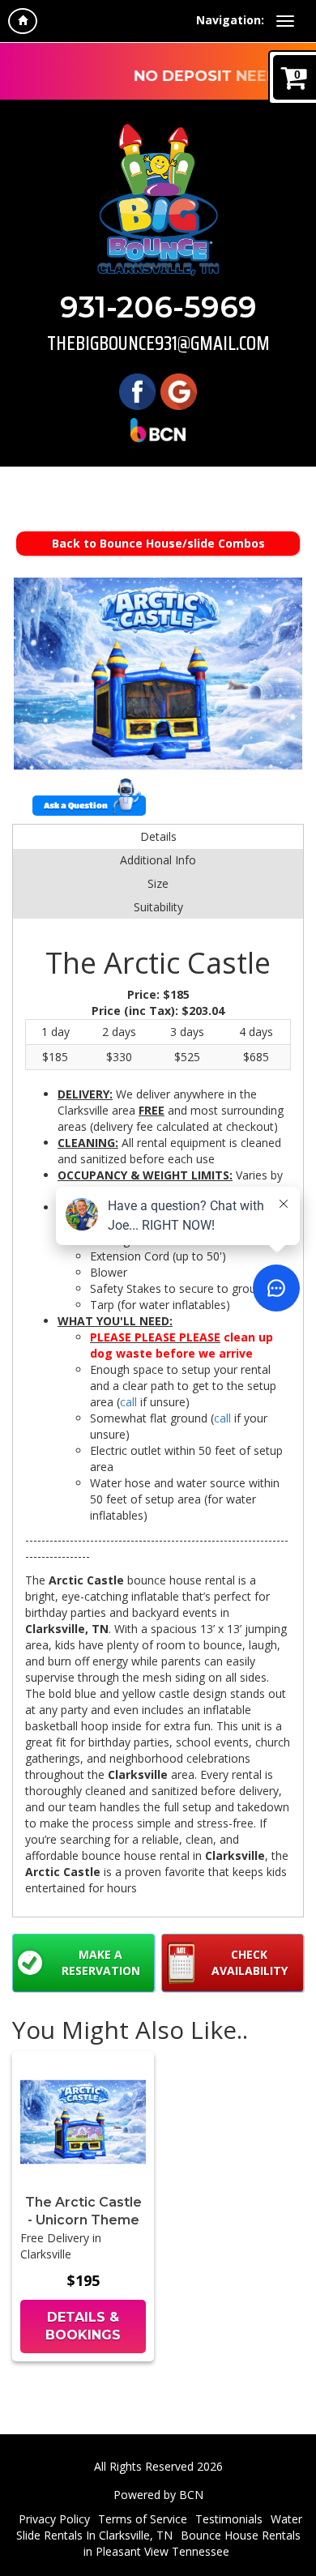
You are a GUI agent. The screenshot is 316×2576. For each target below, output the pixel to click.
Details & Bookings (83, 2327)
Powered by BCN (158, 2495)
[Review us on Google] (179, 391)
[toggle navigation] (285, 21)
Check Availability (250, 1962)
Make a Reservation (101, 1962)
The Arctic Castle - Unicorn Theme (83, 2211)
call (128, 1402)
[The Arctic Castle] (158, 674)
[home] (23, 21)
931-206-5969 (158, 307)
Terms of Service (143, 2519)
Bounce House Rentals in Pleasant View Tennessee (192, 2543)
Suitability (158, 907)
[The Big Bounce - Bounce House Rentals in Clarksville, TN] (158, 200)
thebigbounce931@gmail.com (158, 343)
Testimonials (229, 2519)
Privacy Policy (54, 2519)
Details (158, 836)
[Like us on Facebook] (137, 391)
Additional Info (158, 860)
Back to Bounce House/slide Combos (158, 543)
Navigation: (230, 20)
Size (158, 883)
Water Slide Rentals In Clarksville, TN (159, 2527)
